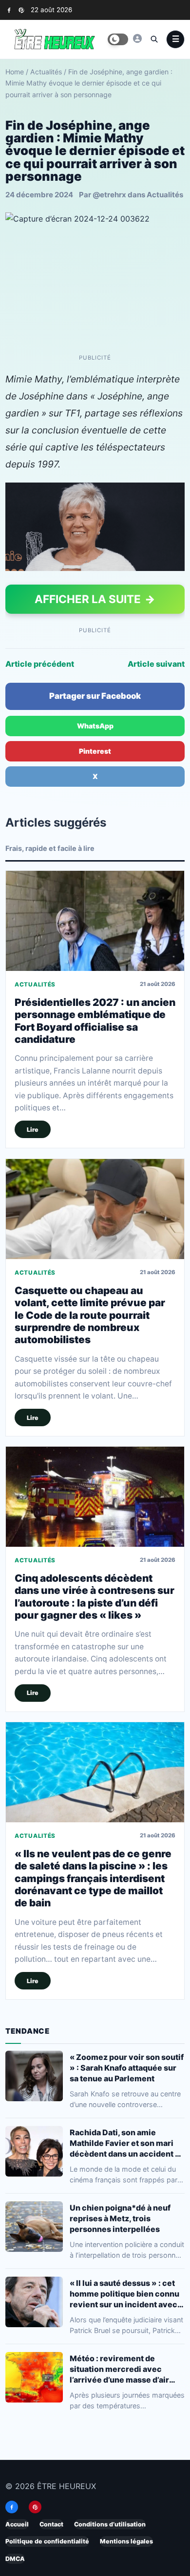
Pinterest (95, 751)
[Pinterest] (21, 10)
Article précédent (40, 664)
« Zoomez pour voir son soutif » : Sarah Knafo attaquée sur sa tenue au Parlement (127, 2068)
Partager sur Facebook (95, 696)
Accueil (17, 2524)
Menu (175, 39)
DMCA (15, 2558)
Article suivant (156, 664)
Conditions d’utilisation (110, 2524)
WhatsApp (95, 726)
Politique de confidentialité (47, 2541)
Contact (51, 2524)
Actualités (46, 72)
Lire (33, 1130)
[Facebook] (9, 10)
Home (15, 72)
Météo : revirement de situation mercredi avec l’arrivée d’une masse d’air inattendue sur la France (119, 2369)
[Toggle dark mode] (118, 39)
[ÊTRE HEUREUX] (137, 38)
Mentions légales (126, 2541)
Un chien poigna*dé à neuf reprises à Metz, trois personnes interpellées (120, 2218)
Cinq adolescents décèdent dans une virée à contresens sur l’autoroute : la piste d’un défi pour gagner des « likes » (95, 1597)
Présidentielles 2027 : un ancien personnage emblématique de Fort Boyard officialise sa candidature (95, 1021)
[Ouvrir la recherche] (154, 39)
